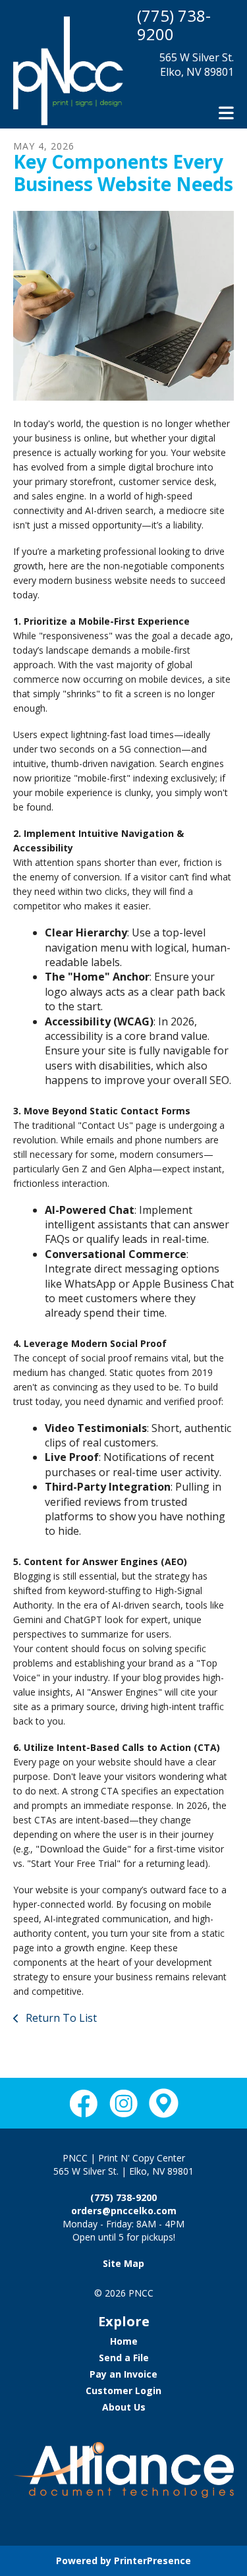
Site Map (123, 2263)
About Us (124, 2407)
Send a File (124, 2358)
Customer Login (123, 2390)
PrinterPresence (152, 2561)
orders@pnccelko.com (124, 2211)
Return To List (60, 2018)
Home (124, 2341)
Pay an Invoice (123, 2374)
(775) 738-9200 (174, 25)
